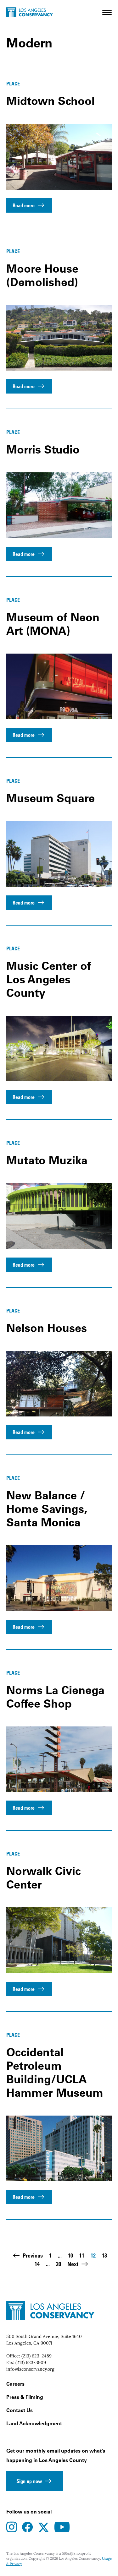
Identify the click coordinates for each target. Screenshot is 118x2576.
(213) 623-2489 (37, 2356)
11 (82, 2256)
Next (73, 2264)
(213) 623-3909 (31, 2362)
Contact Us (20, 2410)
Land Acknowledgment (34, 2423)
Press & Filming (25, 2397)
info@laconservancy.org (30, 2369)
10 (70, 2256)
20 (59, 2264)
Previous (33, 2255)
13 (104, 2256)
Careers (15, 2384)
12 (93, 2256)
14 (37, 2264)
